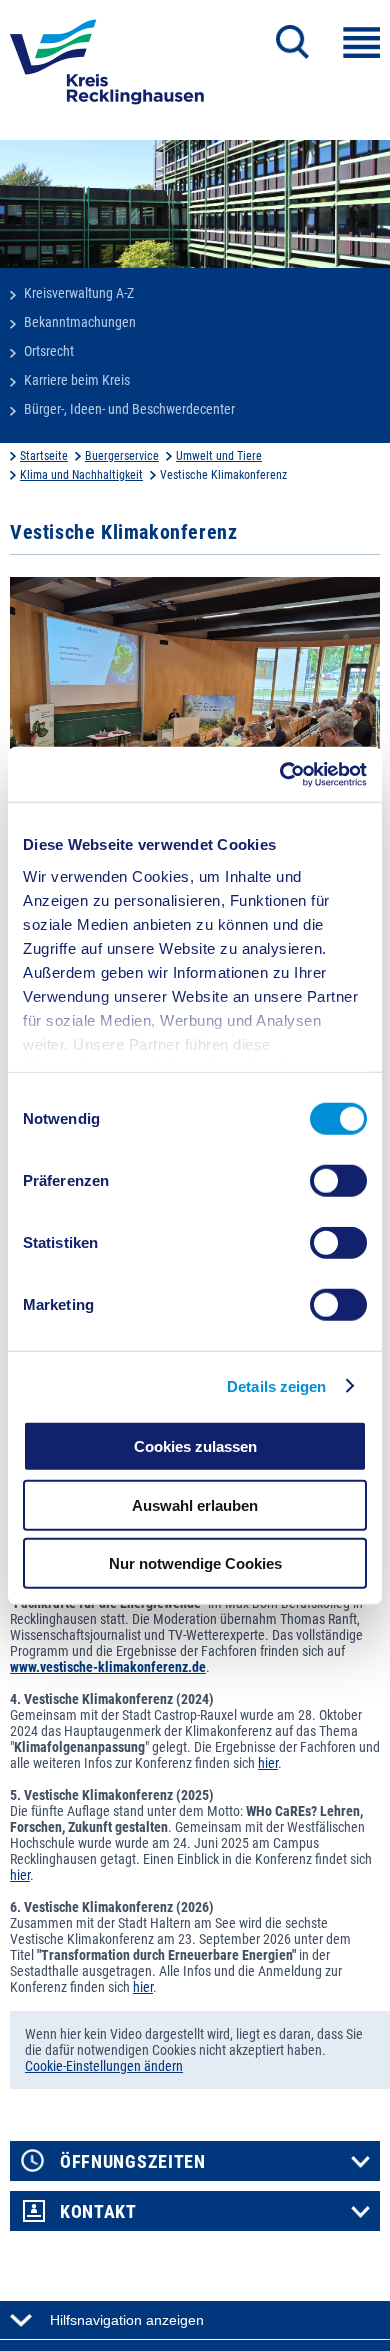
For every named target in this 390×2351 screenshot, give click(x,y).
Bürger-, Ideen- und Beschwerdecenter (129, 409)
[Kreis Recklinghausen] (107, 68)
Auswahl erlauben (195, 1504)
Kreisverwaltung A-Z (79, 293)
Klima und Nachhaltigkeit (81, 475)
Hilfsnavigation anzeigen (127, 2320)
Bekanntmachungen (80, 322)
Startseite (44, 456)
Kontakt (98, 2212)
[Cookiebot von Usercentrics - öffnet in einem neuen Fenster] (280, 774)
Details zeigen (276, 1385)
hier (268, 1763)
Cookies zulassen (195, 1446)
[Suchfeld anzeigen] (292, 42)
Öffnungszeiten (133, 2162)
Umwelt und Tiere (219, 456)
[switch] (338, 1181)
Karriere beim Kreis (77, 380)
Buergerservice (122, 456)
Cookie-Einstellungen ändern (104, 2066)
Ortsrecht (49, 351)
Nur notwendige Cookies (195, 1563)
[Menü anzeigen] (361, 42)
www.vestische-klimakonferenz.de (108, 1667)
